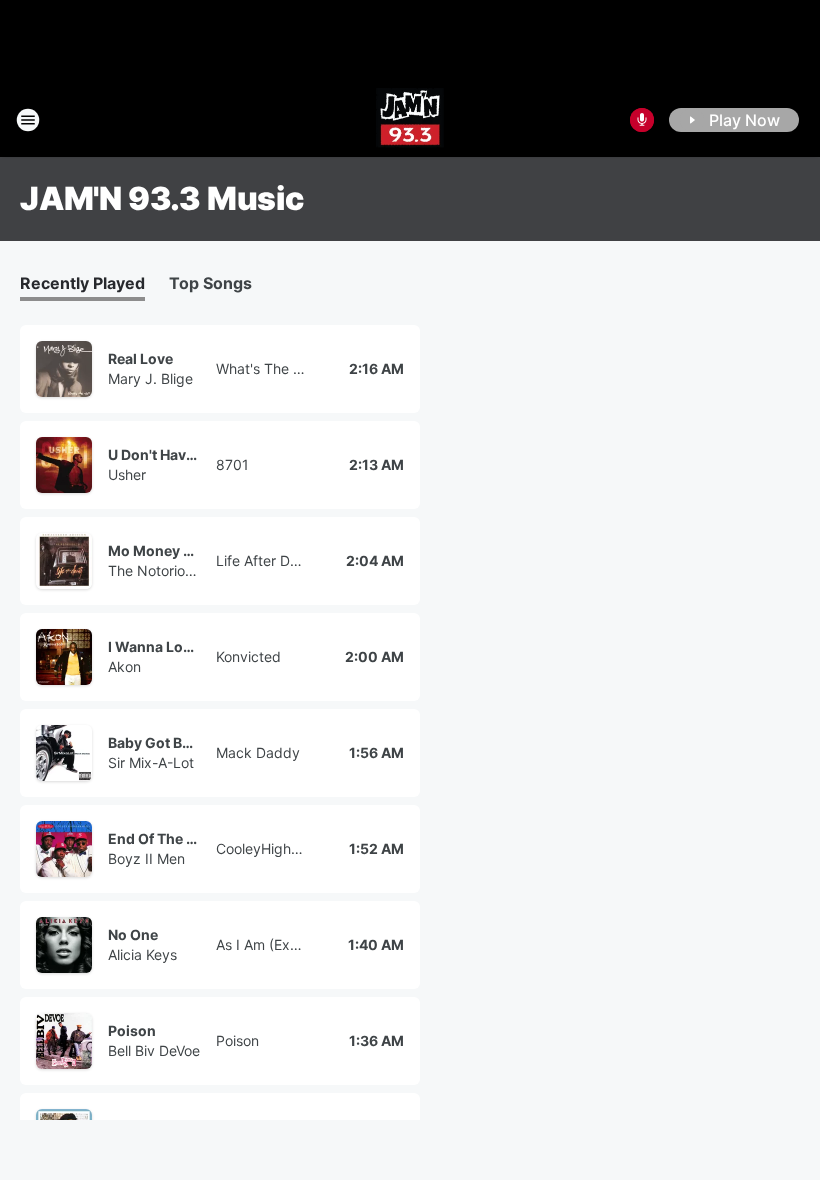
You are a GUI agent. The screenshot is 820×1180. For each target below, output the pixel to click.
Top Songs (210, 283)
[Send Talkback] (642, 120)
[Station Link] (410, 120)
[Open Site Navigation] (28, 120)
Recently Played (82, 283)
